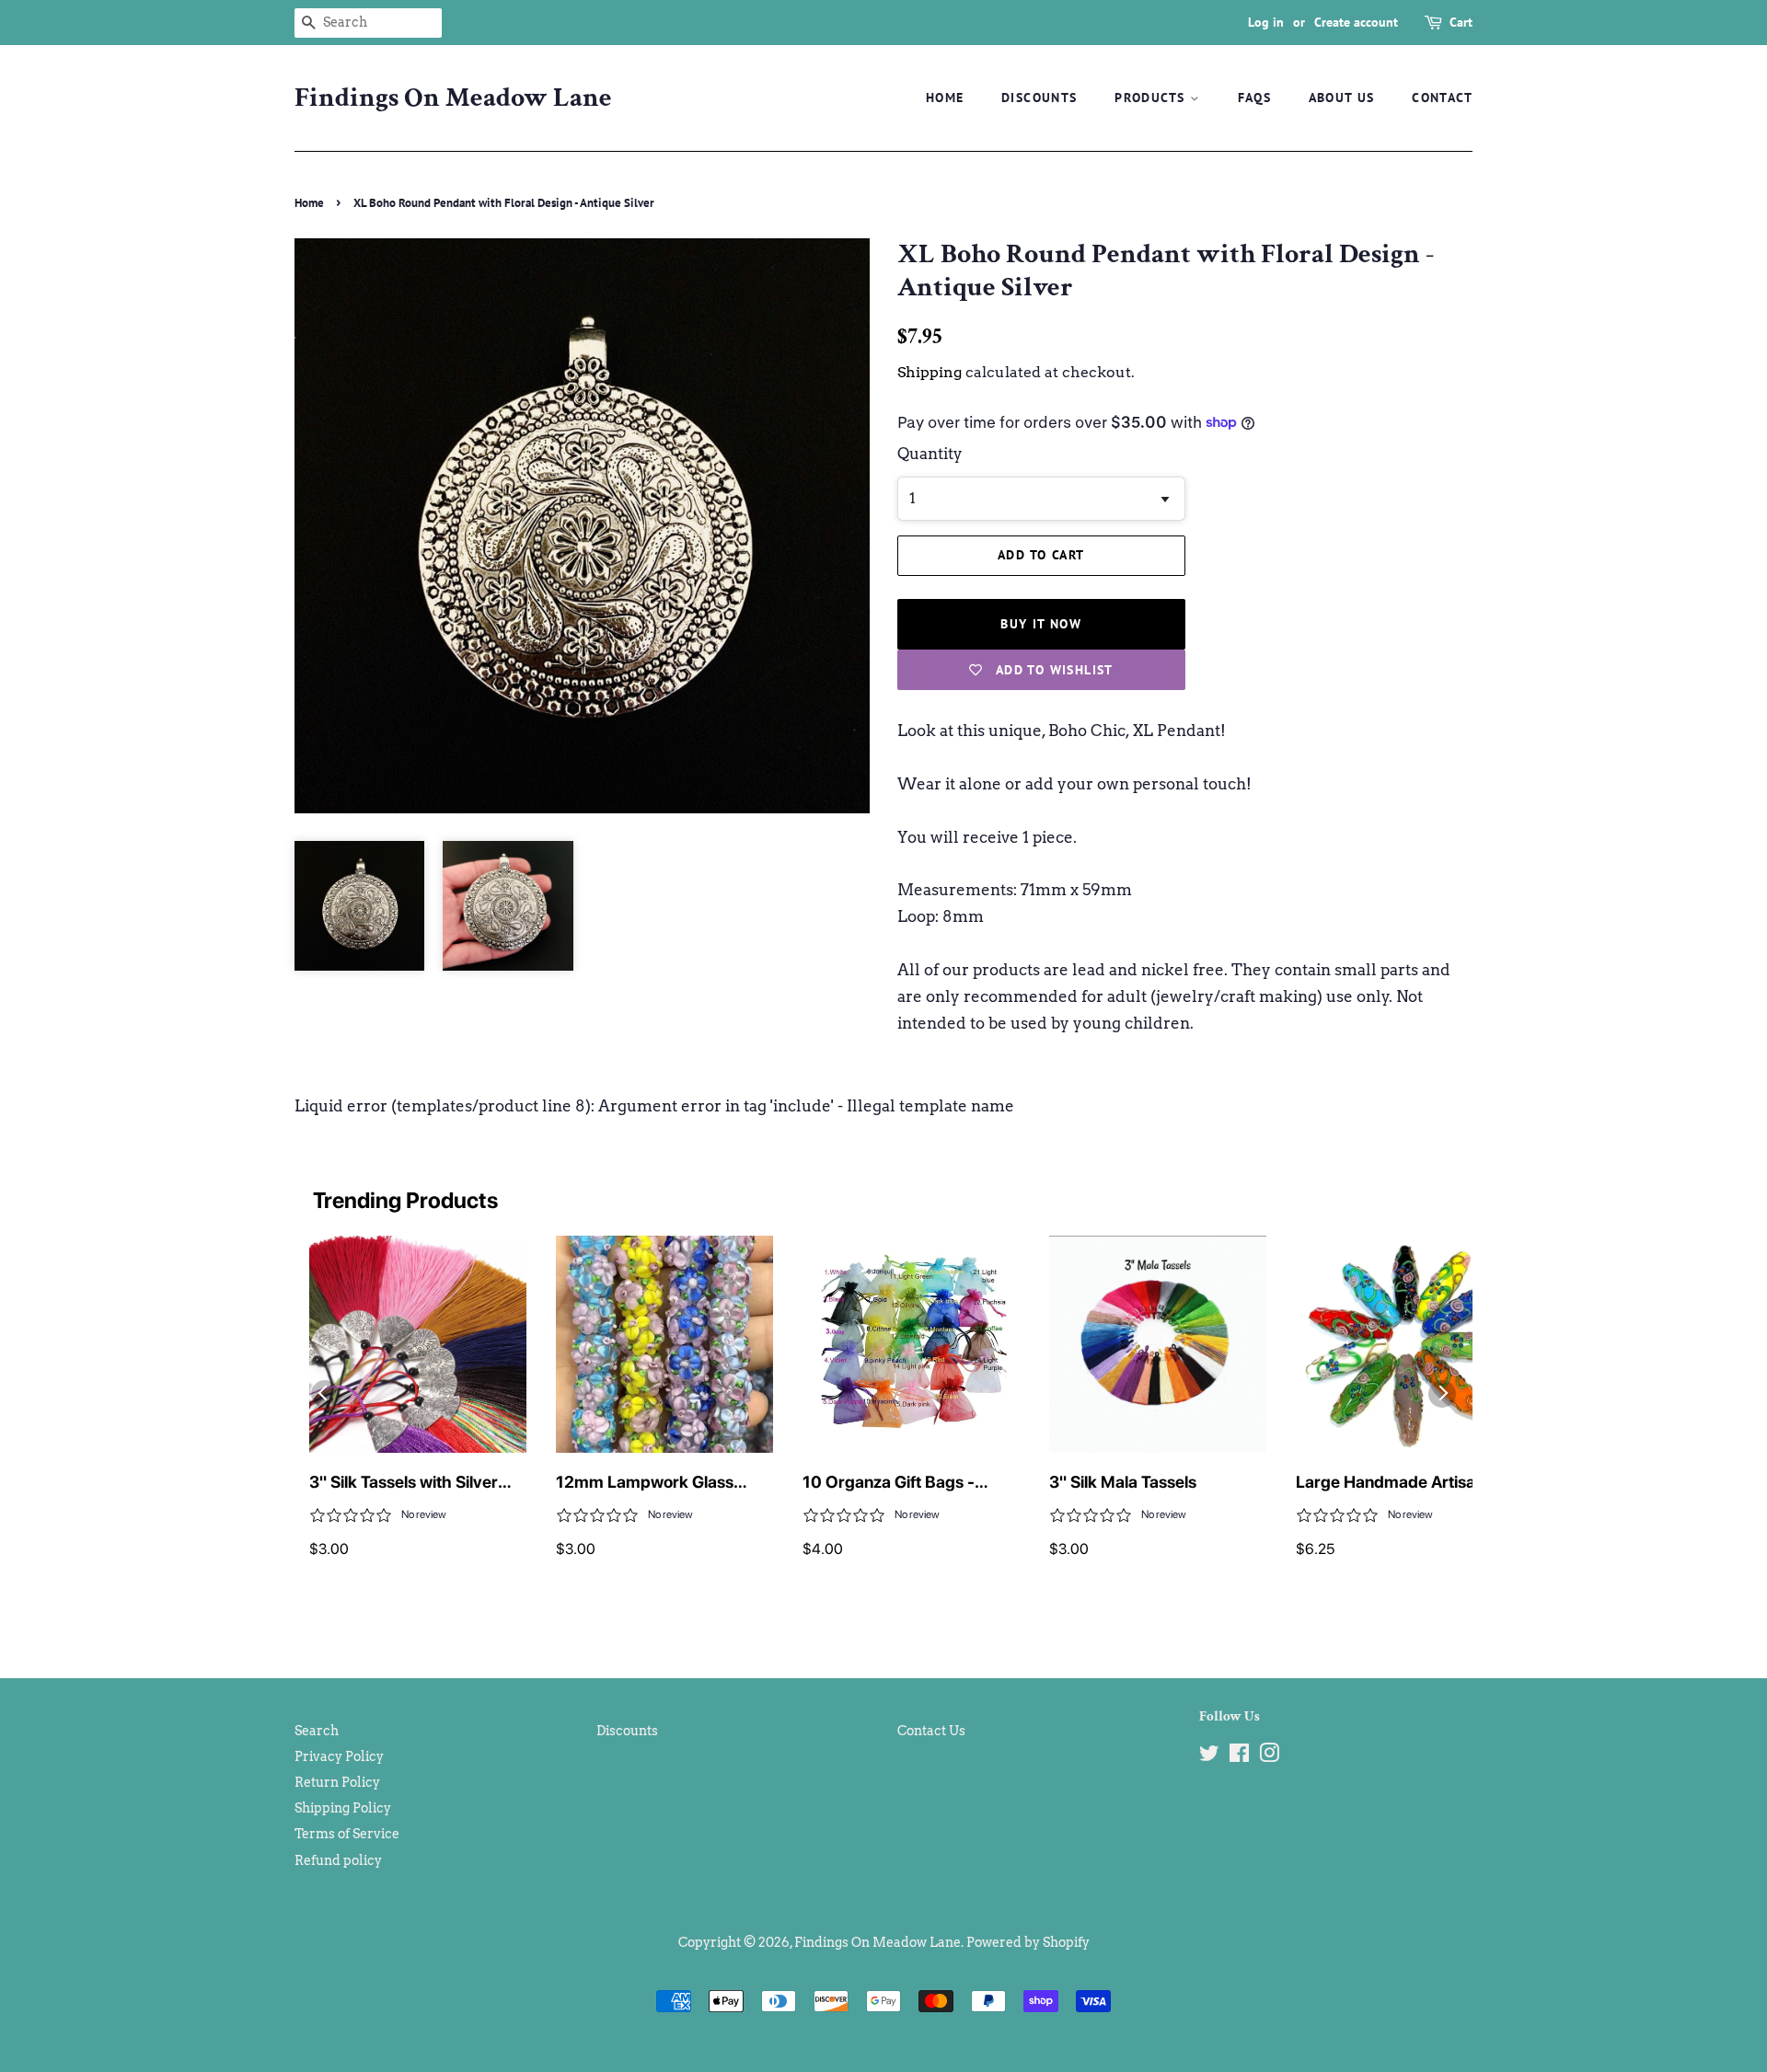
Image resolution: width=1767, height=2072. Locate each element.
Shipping (930, 372)
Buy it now (1041, 624)
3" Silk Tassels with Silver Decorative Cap (404, 1483)
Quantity (930, 454)
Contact (1442, 98)
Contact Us (931, 1731)
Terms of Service (347, 1834)
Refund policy (338, 1860)
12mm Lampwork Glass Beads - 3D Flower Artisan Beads (654, 1483)
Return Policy (337, 1782)
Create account (1356, 22)
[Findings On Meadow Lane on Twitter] (1209, 1756)
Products (1152, 98)
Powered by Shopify (1028, 1942)
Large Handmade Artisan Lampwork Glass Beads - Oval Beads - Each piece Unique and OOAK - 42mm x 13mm (1403, 1483)
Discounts (1039, 98)
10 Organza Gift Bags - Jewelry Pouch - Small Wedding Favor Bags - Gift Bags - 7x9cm (901, 1483)
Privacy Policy (339, 1756)
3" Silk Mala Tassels (1123, 1482)
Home (945, 98)
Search (317, 1731)
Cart (1461, 22)
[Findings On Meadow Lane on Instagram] (1269, 1756)
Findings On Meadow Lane (453, 98)
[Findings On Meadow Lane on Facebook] (1239, 1756)
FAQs (1255, 98)
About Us (1342, 98)
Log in (1266, 22)
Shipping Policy (343, 1808)
